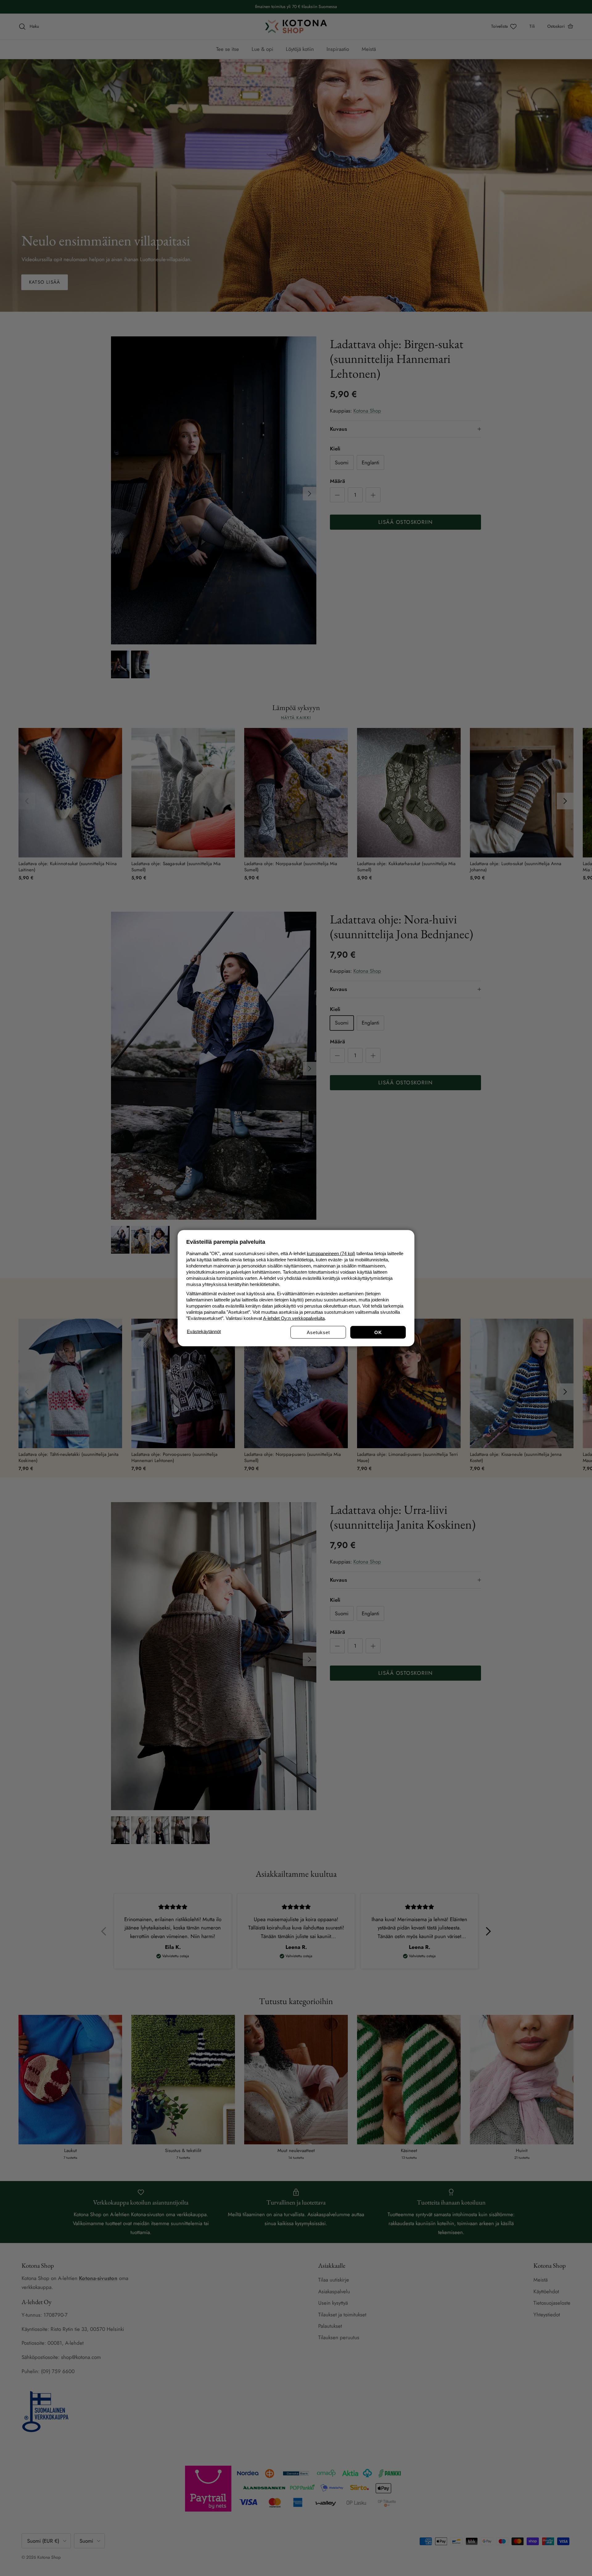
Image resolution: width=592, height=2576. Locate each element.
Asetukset (318, 1332)
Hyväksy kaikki (378, 1332)
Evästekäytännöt (204, 1331)
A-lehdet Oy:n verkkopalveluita (294, 1318)
